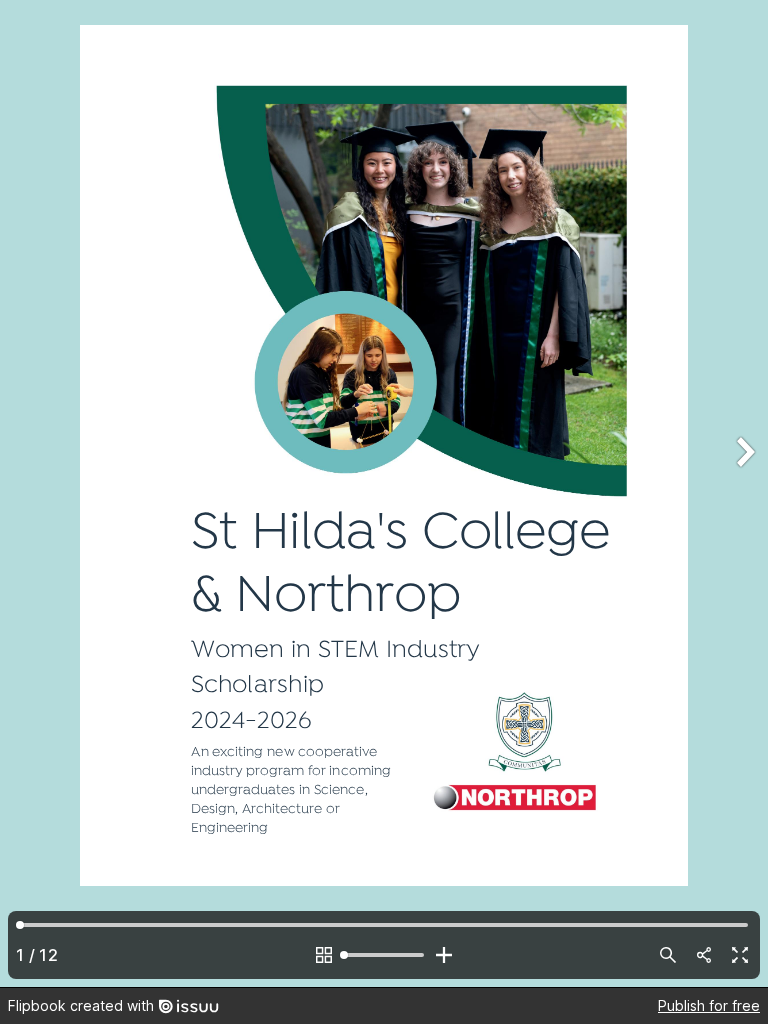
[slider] (384, 955)
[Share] (704, 955)
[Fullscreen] (740, 955)
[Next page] (744, 493)
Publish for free (709, 1005)
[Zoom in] (444, 955)
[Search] (668, 955)
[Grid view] (324, 955)
